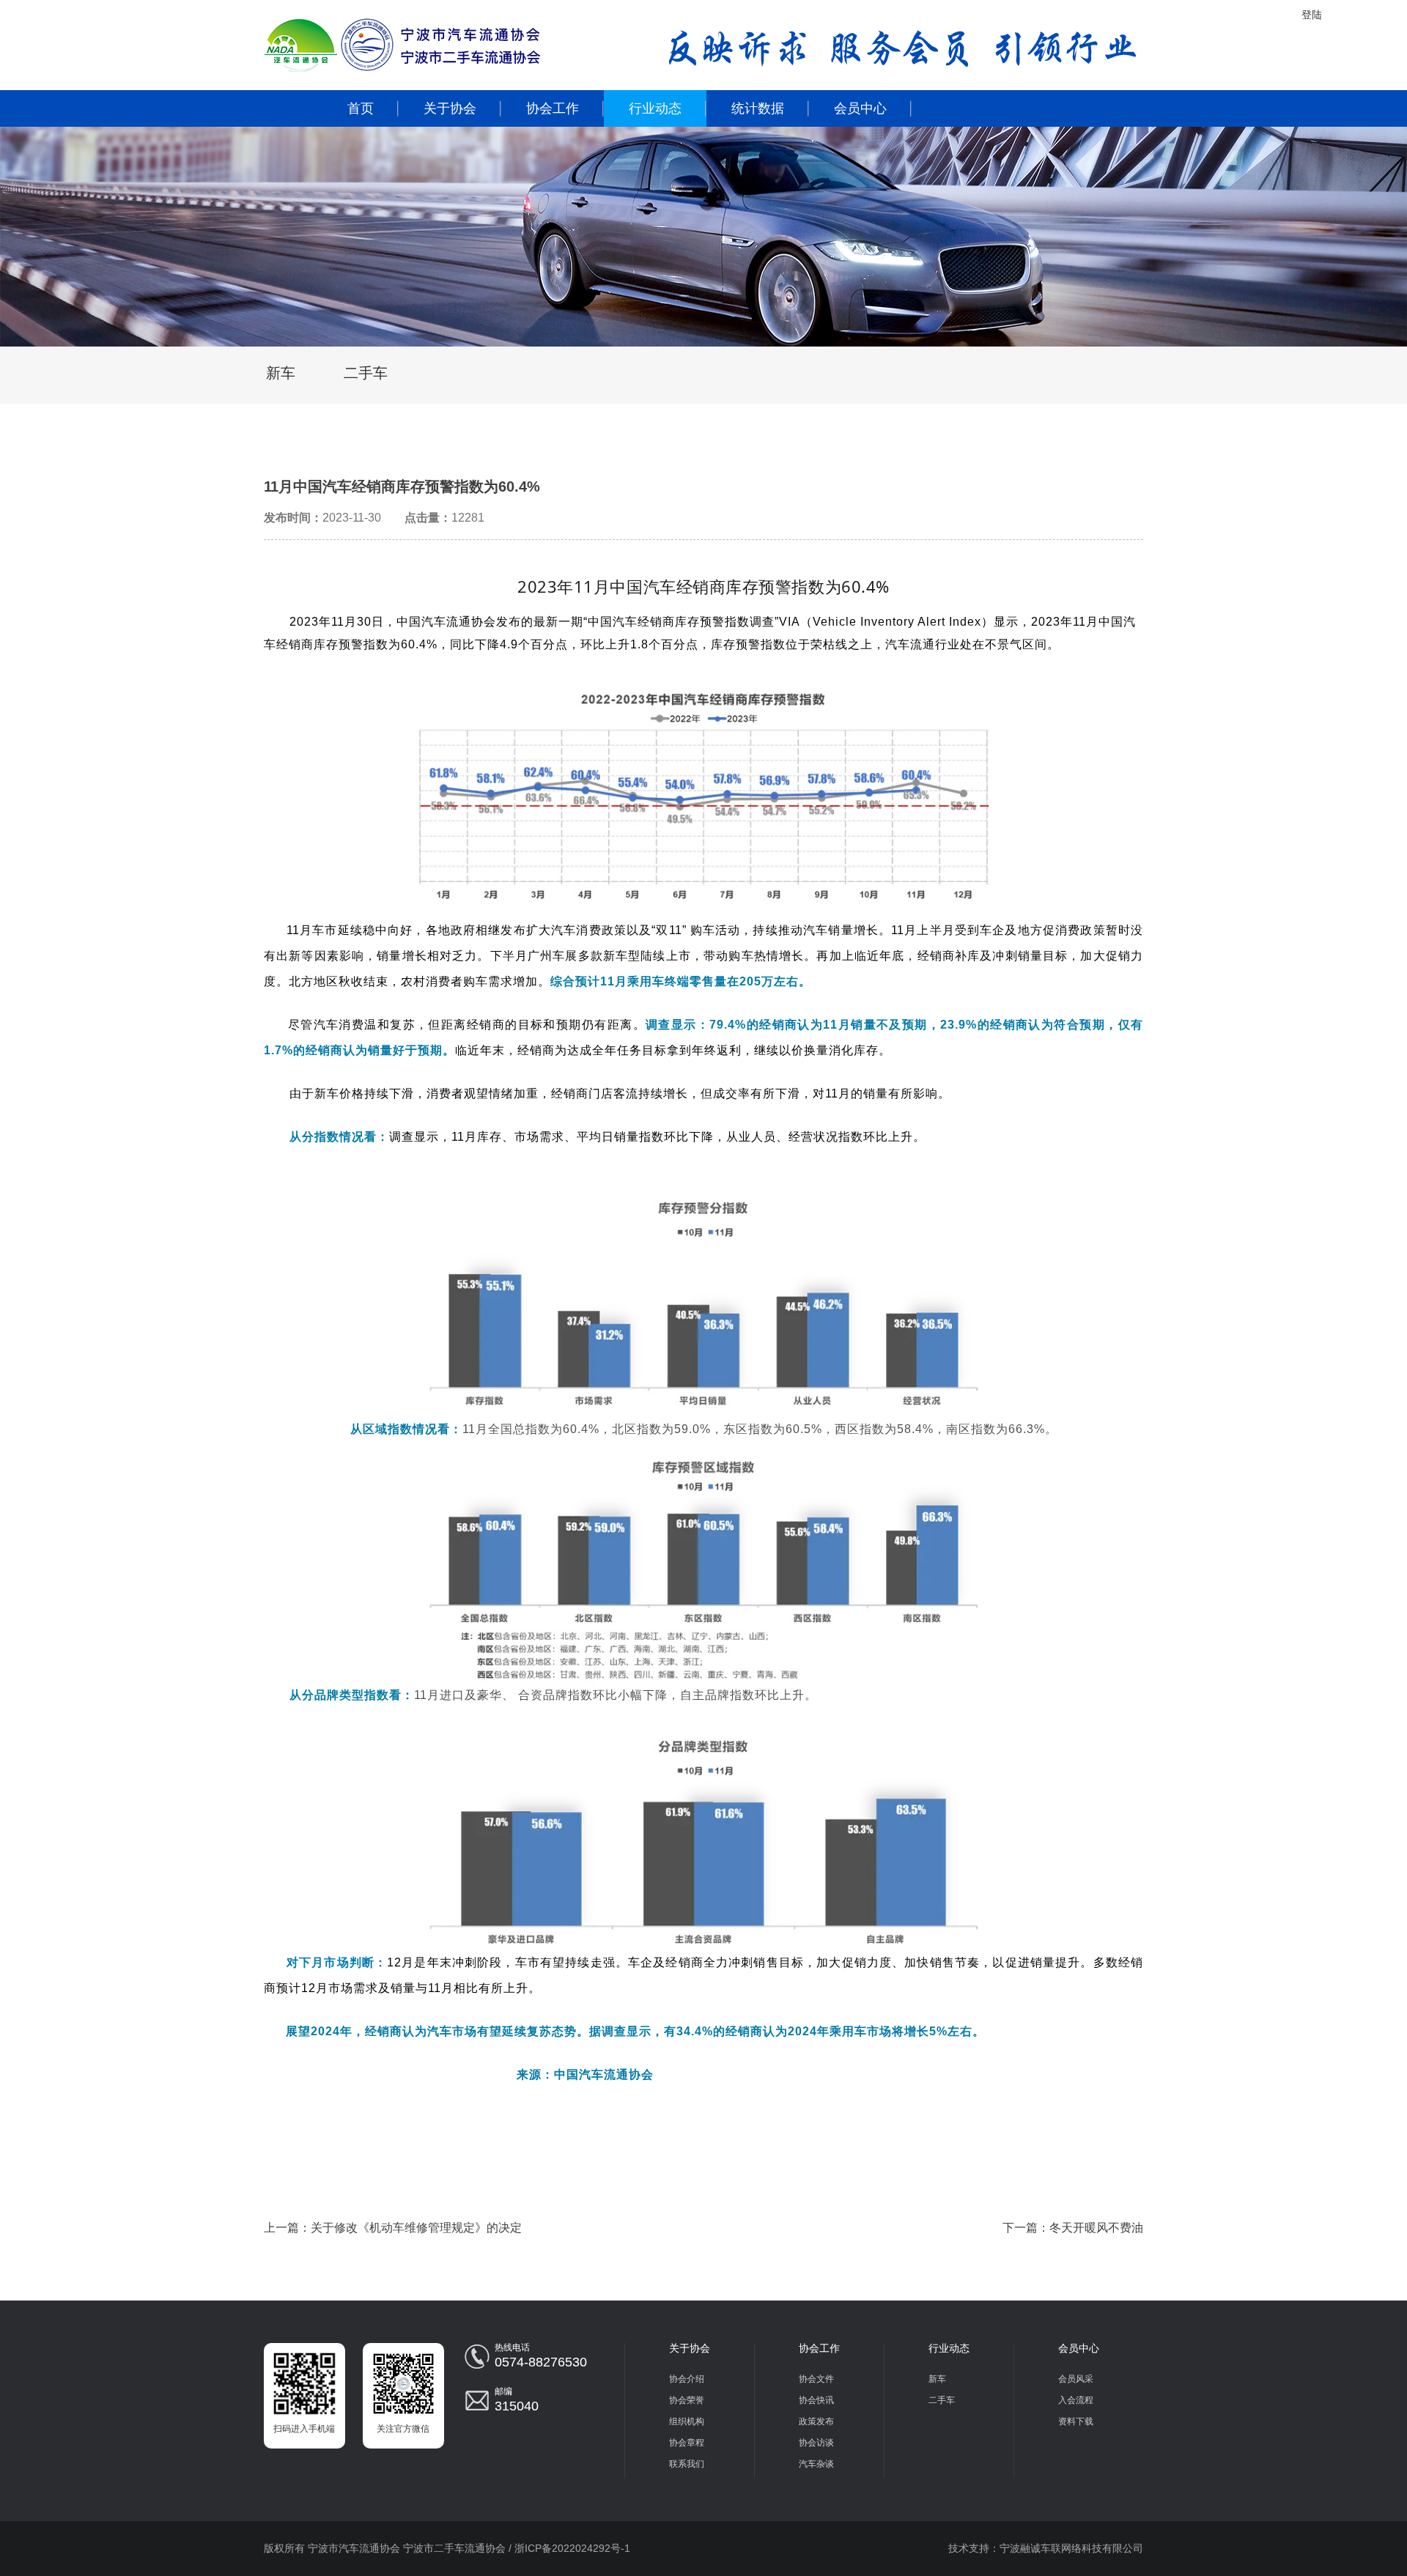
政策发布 (816, 2421)
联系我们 (687, 2464)
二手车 (366, 373)
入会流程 (1076, 2400)
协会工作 (553, 108)
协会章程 (687, 2443)
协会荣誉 (687, 2400)
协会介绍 (687, 2379)
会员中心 (860, 108)
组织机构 (687, 2421)
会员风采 (1076, 2379)
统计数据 (758, 108)
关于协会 (450, 108)
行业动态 (655, 108)
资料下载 (1076, 2421)
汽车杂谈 (816, 2464)
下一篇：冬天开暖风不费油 (1073, 2228)
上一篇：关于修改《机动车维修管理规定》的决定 (393, 2228)
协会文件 (816, 2379)
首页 (361, 108)
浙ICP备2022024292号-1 (572, 2548)
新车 (281, 373)
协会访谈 (816, 2443)
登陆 (1312, 15)
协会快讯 (816, 2400)
